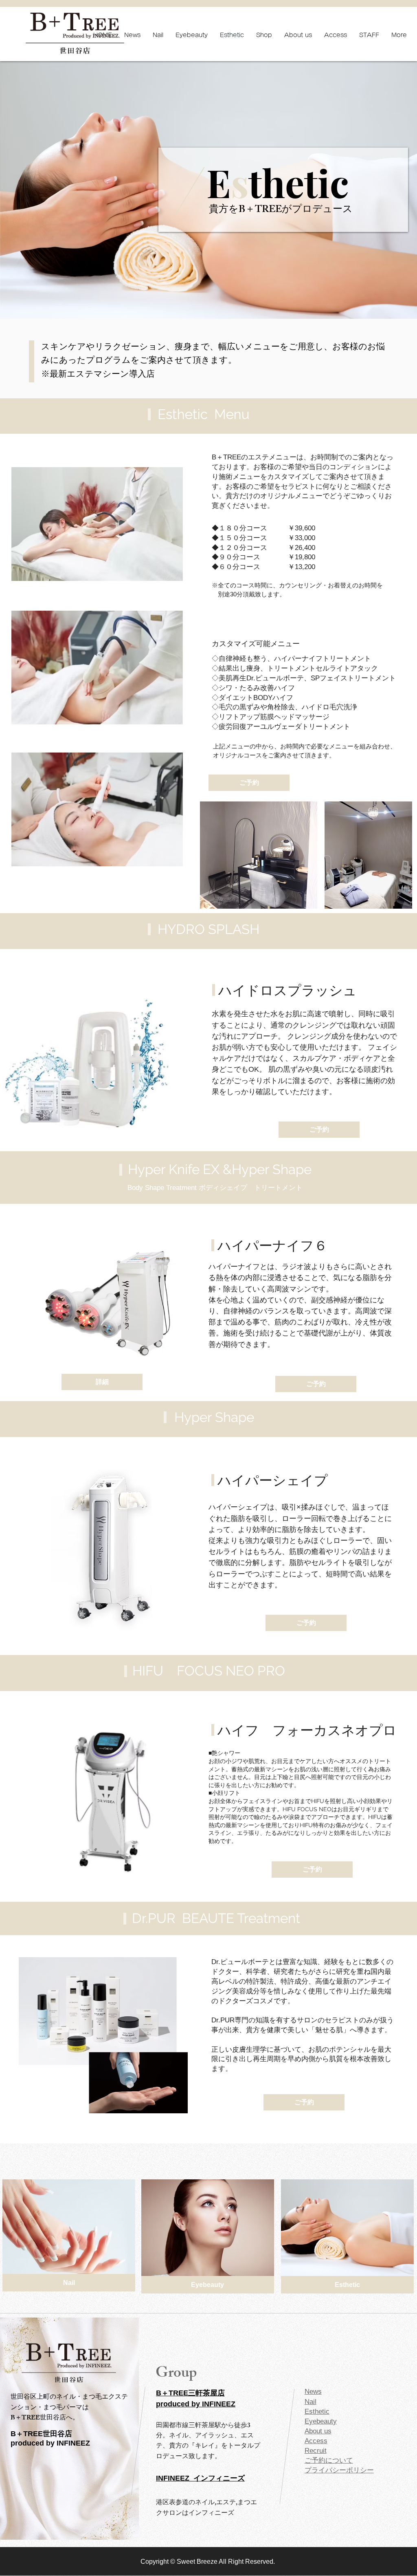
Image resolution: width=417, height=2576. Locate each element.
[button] (102, 1382)
